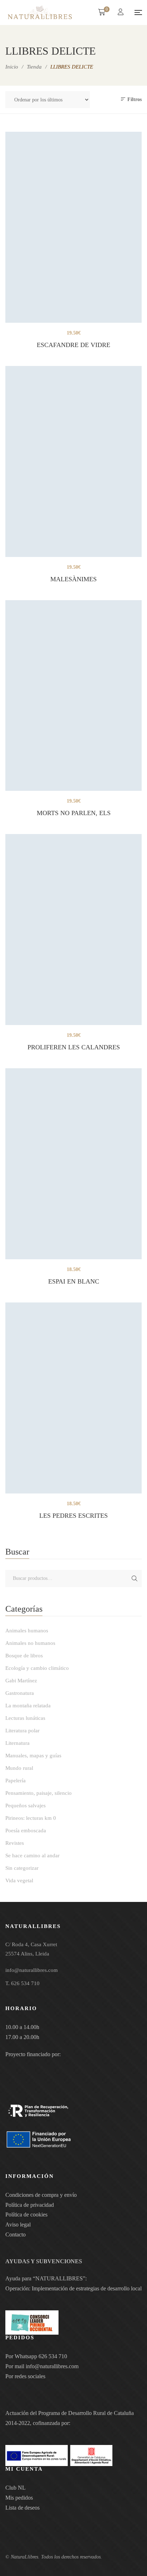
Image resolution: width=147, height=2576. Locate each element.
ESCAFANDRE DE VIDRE (73, 345)
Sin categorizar (22, 1868)
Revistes (15, 1843)
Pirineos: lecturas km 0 (31, 1818)
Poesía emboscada (26, 1831)
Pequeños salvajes (26, 1806)
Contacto (16, 2234)
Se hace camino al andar (32, 1856)
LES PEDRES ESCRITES (73, 1516)
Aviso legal (18, 2225)
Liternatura (17, 1743)
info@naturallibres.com (52, 2366)
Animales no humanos (30, 1643)
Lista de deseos (22, 2508)
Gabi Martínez (21, 1681)
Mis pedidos (19, 2498)
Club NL (16, 2488)
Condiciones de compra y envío (41, 2195)
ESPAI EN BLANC (74, 1281)
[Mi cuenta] (121, 13)
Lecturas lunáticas (25, 1718)
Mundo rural (19, 1768)
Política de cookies (26, 2215)
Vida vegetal (19, 1880)
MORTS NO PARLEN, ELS (74, 813)
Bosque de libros (24, 1656)
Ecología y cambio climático (37, 1668)
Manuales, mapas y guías (33, 1756)
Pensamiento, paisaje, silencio (39, 1793)
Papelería (16, 1781)
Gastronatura (20, 1693)
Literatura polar (22, 1731)
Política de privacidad (30, 2205)
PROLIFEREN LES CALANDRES (74, 1047)
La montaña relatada (28, 1706)
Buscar (135, 1578)
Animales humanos (27, 1631)
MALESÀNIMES (73, 579)
